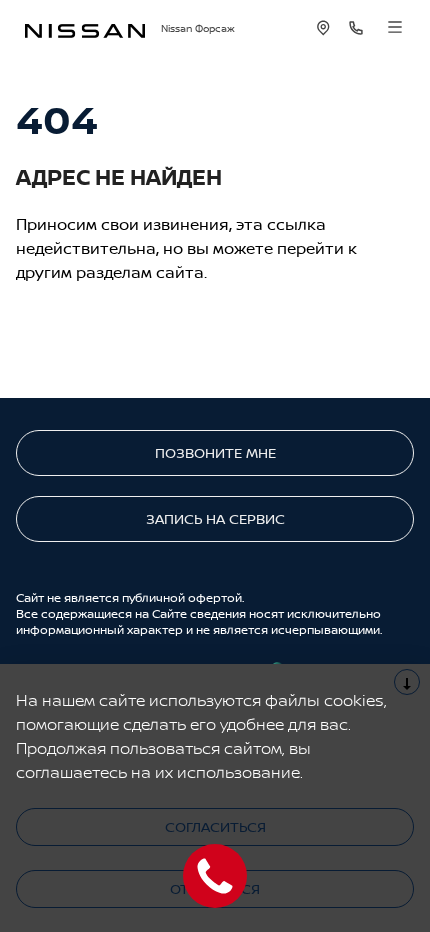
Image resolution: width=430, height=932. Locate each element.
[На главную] (85, 28)
